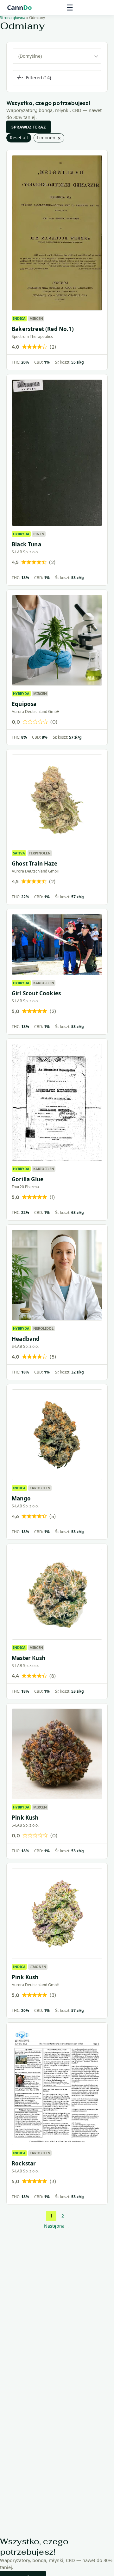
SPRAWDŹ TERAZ (28, 127)
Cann (19, 8)
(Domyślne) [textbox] (30, 56)
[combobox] (57, 56)
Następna (57, 2226)
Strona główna (13, 18)
